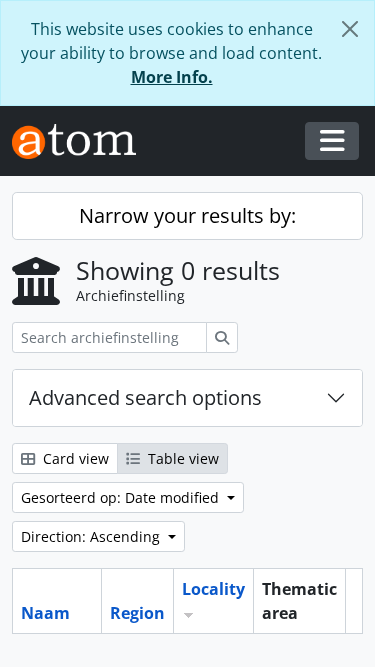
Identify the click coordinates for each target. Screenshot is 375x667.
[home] (82, 141)
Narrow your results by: (187, 215)
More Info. (172, 77)
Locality (213, 589)
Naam (45, 613)
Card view (74, 458)
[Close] (350, 29)
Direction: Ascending (92, 536)
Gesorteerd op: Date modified (122, 497)
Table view (181, 458)
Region (137, 613)
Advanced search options (145, 397)
